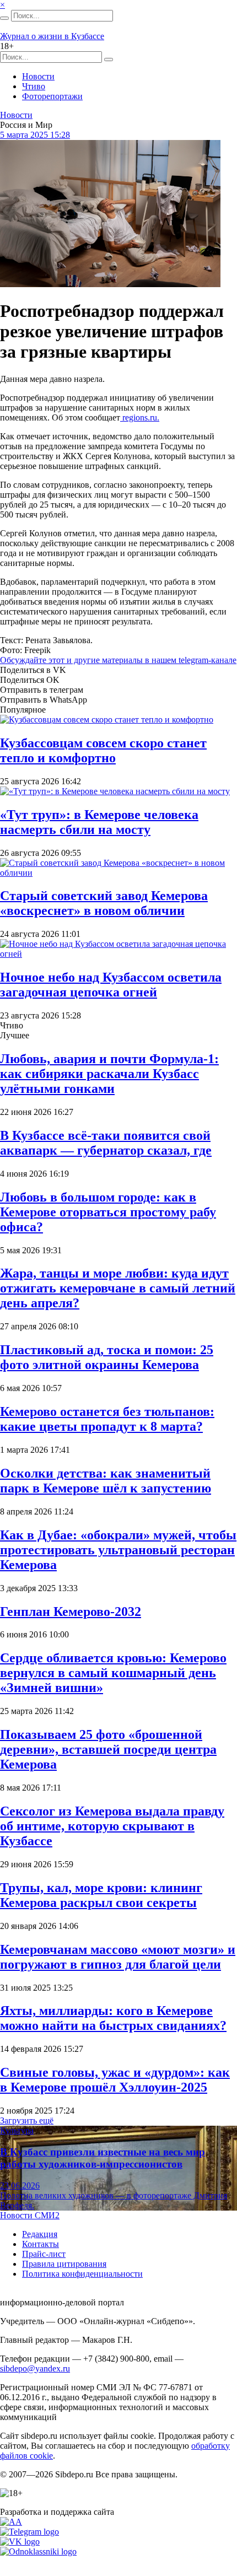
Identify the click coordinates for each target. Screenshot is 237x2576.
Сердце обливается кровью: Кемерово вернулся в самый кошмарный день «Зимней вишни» (113, 1673)
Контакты (41, 2244)
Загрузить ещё (27, 2120)
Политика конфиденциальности (82, 2274)
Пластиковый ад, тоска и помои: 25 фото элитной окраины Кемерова (107, 1357)
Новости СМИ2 (30, 2215)
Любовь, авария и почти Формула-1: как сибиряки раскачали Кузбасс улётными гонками (109, 1074)
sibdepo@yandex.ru (35, 2368)
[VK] (20, 2542)
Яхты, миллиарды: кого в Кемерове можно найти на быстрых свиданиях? (113, 2018)
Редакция (40, 2234)
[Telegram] (29, 2532)
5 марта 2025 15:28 (35, 135)
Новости (38, 76)
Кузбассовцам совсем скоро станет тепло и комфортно (103, 750)
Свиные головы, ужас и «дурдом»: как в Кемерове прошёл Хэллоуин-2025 (115, 2080)
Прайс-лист (44, 2254)
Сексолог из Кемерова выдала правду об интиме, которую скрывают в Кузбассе (112, 1826)
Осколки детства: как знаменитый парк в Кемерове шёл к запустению (106, 1481)
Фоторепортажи (52, 96)
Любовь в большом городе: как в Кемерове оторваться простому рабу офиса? (108, 1212)
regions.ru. (140, 417)
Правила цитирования (64, 2264)
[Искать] (4, 18)
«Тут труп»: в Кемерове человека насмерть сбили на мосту (99, 822)
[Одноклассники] (38, 2551)
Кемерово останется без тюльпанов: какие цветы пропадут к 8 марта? (107, 1419)
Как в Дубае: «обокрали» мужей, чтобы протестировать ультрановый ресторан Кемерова (118, 1550)
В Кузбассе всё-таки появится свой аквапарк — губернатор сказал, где (106, 1143)
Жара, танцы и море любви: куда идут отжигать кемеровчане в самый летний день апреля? (118, 1288)
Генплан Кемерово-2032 (71, 1612)
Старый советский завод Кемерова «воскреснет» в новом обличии (104, 903)
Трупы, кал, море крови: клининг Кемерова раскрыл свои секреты (101, 1895)
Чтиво (34, 86)
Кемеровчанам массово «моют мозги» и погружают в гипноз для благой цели (118, 1957)
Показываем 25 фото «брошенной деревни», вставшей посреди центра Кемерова (108, 1749)
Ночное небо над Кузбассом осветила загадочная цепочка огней (111, 985)
